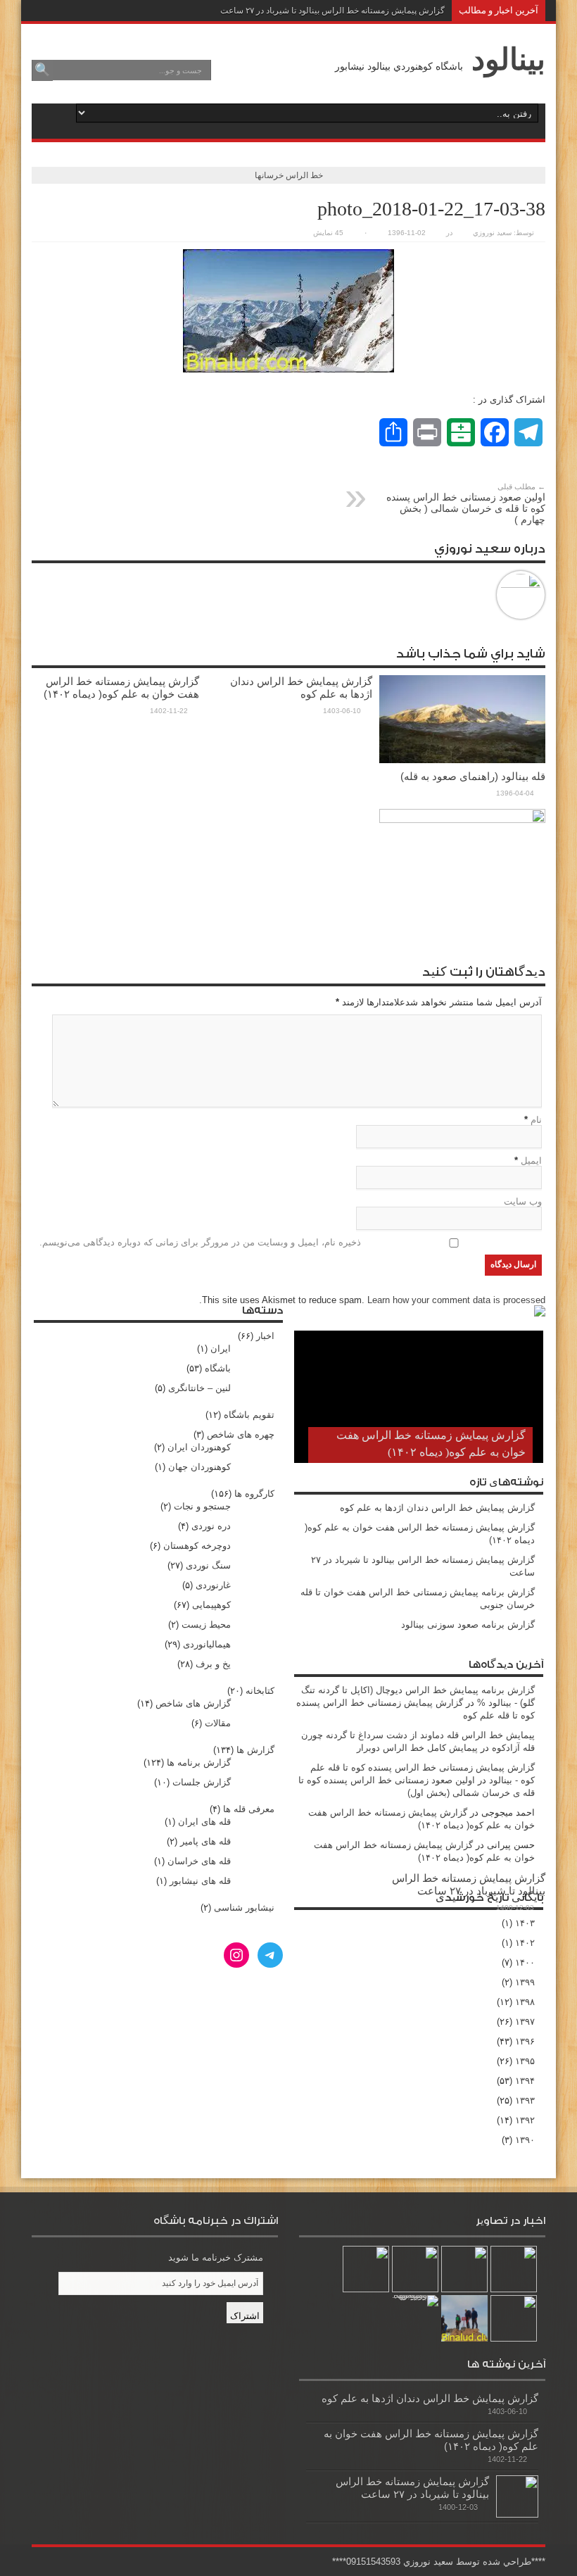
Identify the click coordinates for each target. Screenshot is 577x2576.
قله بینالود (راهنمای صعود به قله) (473, 776)
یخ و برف (213, 1664)
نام (536, 1120)
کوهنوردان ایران (199, 1447)
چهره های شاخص (241, 1434)
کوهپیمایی (211, 1605)
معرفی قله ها (249, 1809)
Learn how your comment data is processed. (372, 1300)
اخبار (265, 1336)
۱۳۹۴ (525, 2081)
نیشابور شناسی (244, 1908)
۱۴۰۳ (525, 1923)
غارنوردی (213, 1585)
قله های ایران (204, 1822)
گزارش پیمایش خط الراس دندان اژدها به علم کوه (301, 687)
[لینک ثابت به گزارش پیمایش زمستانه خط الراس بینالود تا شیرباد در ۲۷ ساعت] (517, 2496)
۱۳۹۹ (525, 1982)
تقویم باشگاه (249, 1415)
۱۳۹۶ (525, 2041)
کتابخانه (260, 1691)
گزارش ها (255, 1750)
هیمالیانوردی (207, 1644)
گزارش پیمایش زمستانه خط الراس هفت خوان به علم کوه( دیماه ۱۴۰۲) (121, 687)
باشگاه (218, 1368)
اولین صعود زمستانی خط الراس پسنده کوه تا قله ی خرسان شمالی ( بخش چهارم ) (466, 504)
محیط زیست (206, 1625)
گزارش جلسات (202, 1782)
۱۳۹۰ (525, 2140)
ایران (221, 1349)
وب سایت (523, 1201)
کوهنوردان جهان (199, 1467)
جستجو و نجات (202, 1506)
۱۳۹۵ (525, 2061)
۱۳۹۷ (525, 2022)
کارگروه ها (254, 1494)
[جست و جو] (42, 70)
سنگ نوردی (208, 1565)
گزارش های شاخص (193, 1703)
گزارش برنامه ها (199, 1763)
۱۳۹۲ (525, 2120)
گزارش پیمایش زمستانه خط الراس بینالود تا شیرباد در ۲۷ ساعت (469, 1884)
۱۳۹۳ (525, 2100)
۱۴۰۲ (525, 1943)
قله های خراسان (199, 1861)
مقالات (218, 1723)
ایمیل (531, 1161)
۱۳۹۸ (525, 2002)
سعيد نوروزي (492, 233)
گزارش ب (427, 11)
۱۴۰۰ (525, 1962)
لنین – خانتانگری (199, 1388)
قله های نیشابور (200, 1881)
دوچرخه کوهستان (197, 1546)
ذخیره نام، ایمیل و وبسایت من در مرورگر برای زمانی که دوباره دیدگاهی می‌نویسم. (200, 1242)
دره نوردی (211, 1526)
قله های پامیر (205, 1841)
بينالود (508, 59)
